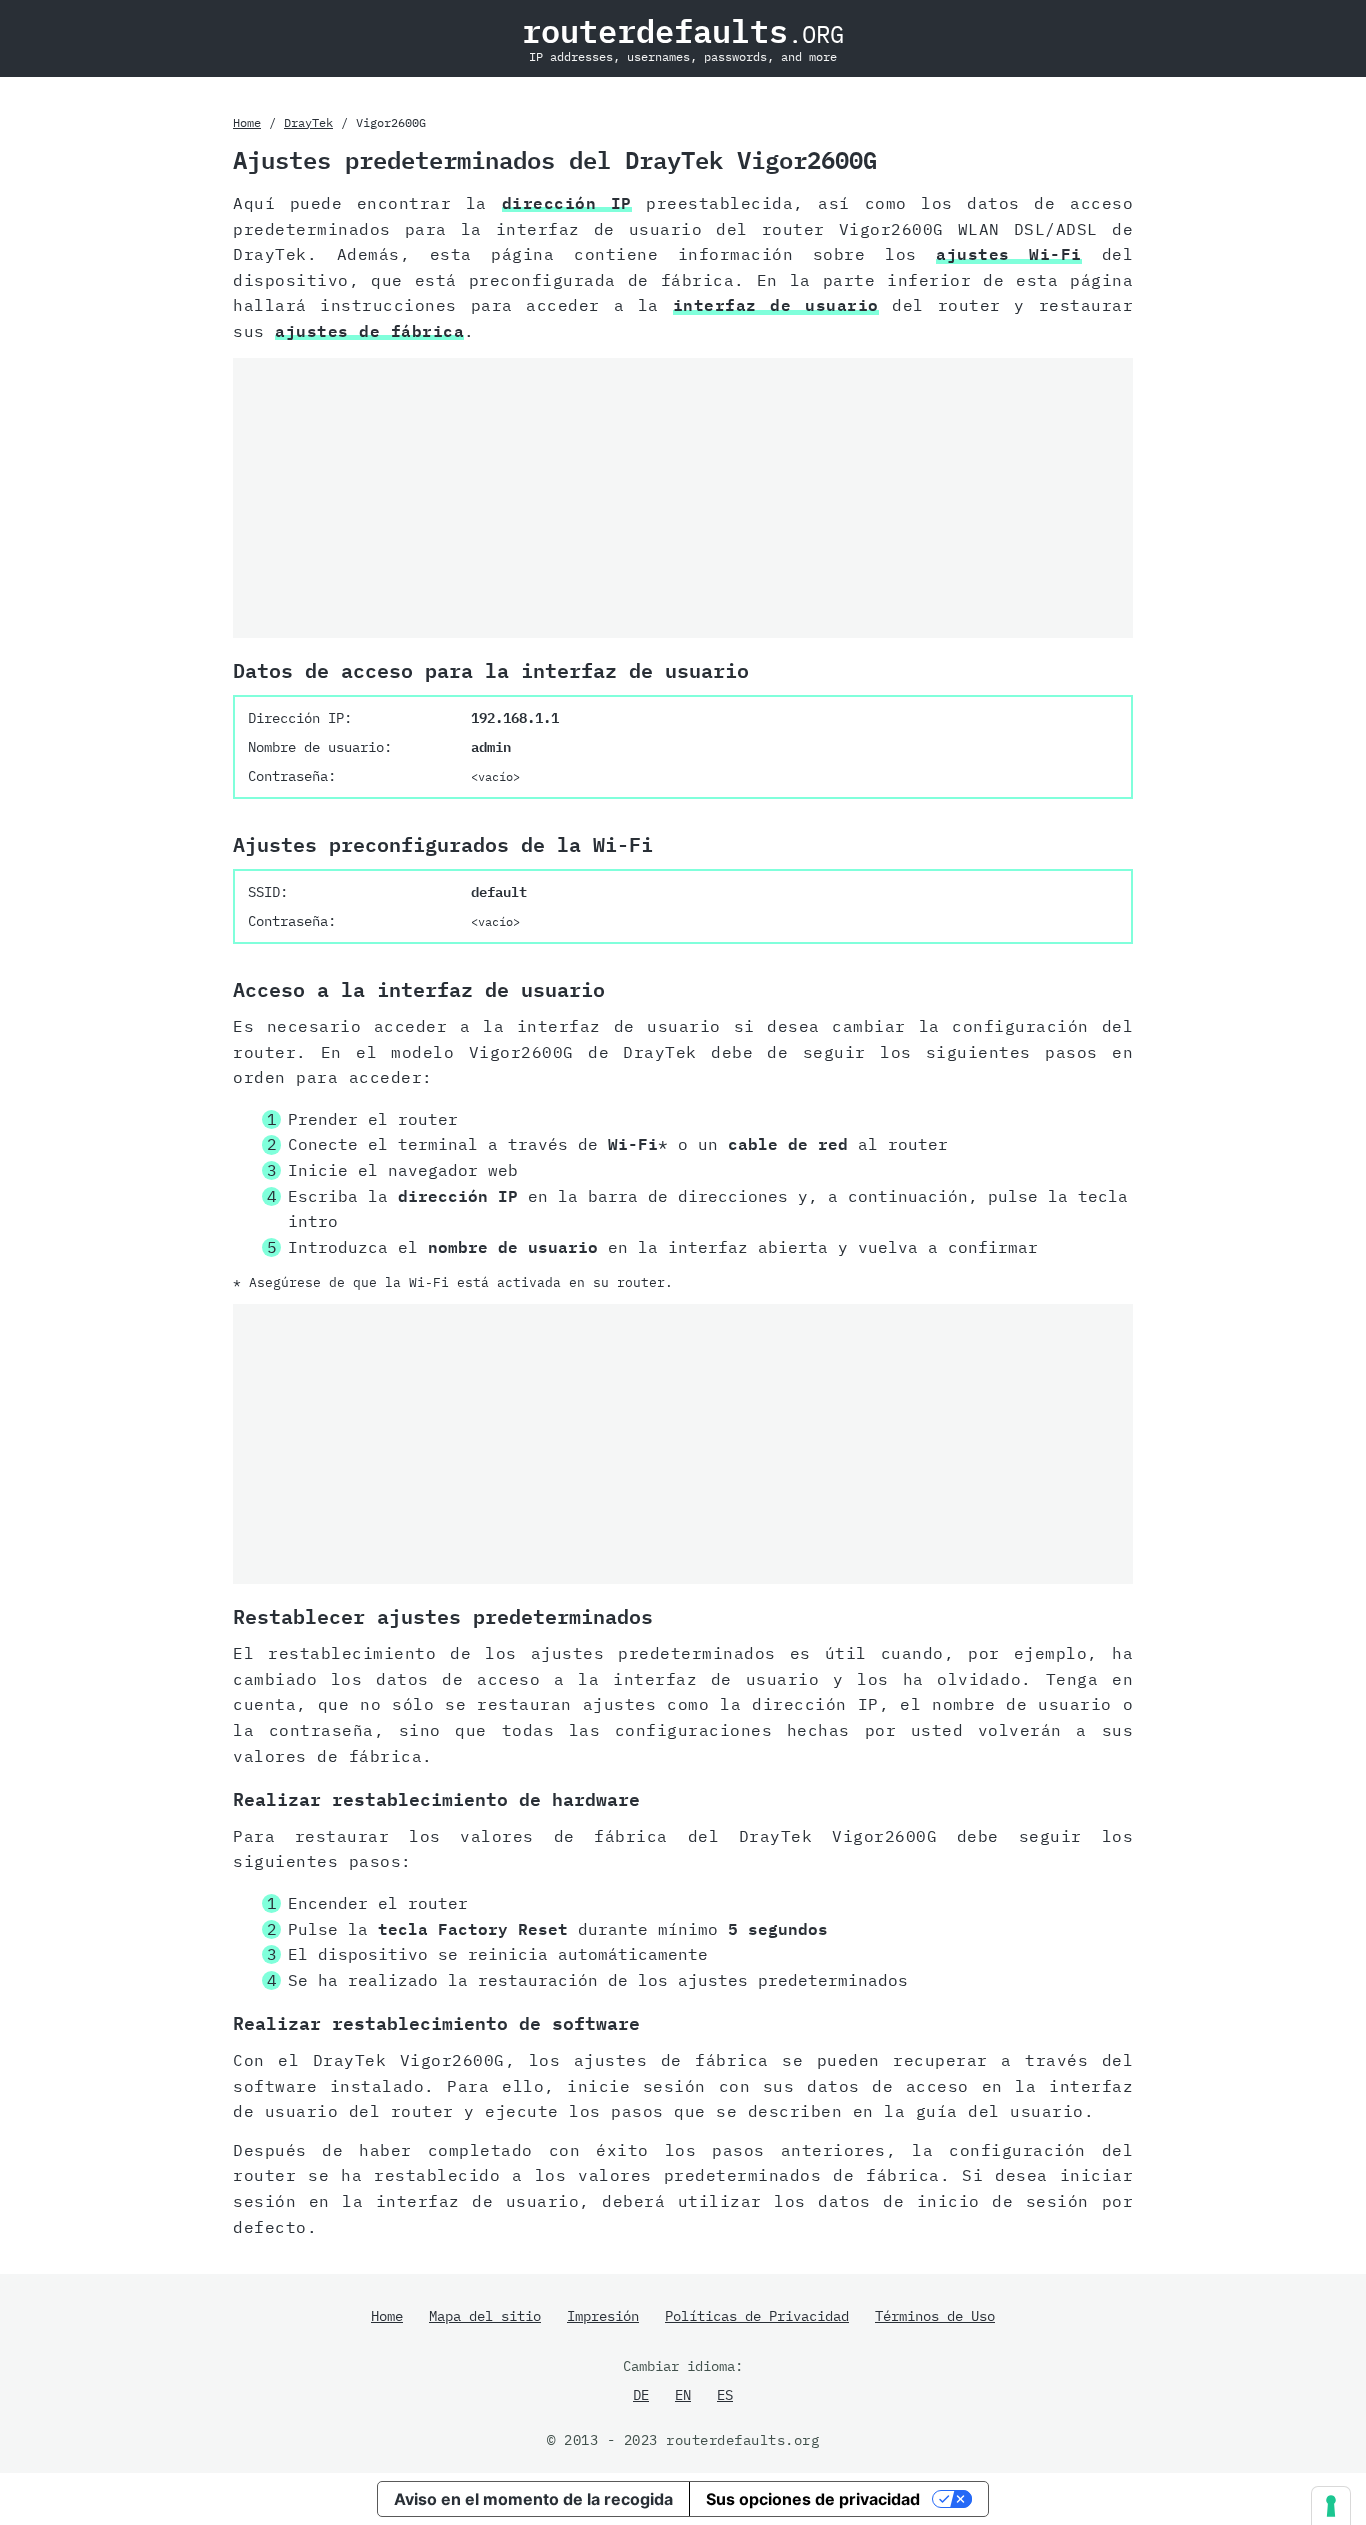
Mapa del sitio (485, 2316)
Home (247, 122)
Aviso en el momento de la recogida (533, 2499)
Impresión (603, 2316)
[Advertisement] (683, 498)
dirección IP (567, 203)
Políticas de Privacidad (757, 2316)
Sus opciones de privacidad (813, 2499)
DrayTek (308, 122)
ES (725, 2395)
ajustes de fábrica (369, 331)
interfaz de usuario (776, 305)
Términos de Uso (935, 2316)
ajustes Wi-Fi (1009, 254)
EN (683, 2395)
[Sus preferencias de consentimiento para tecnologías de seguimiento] (1331, 2506)
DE (641, 2395)
